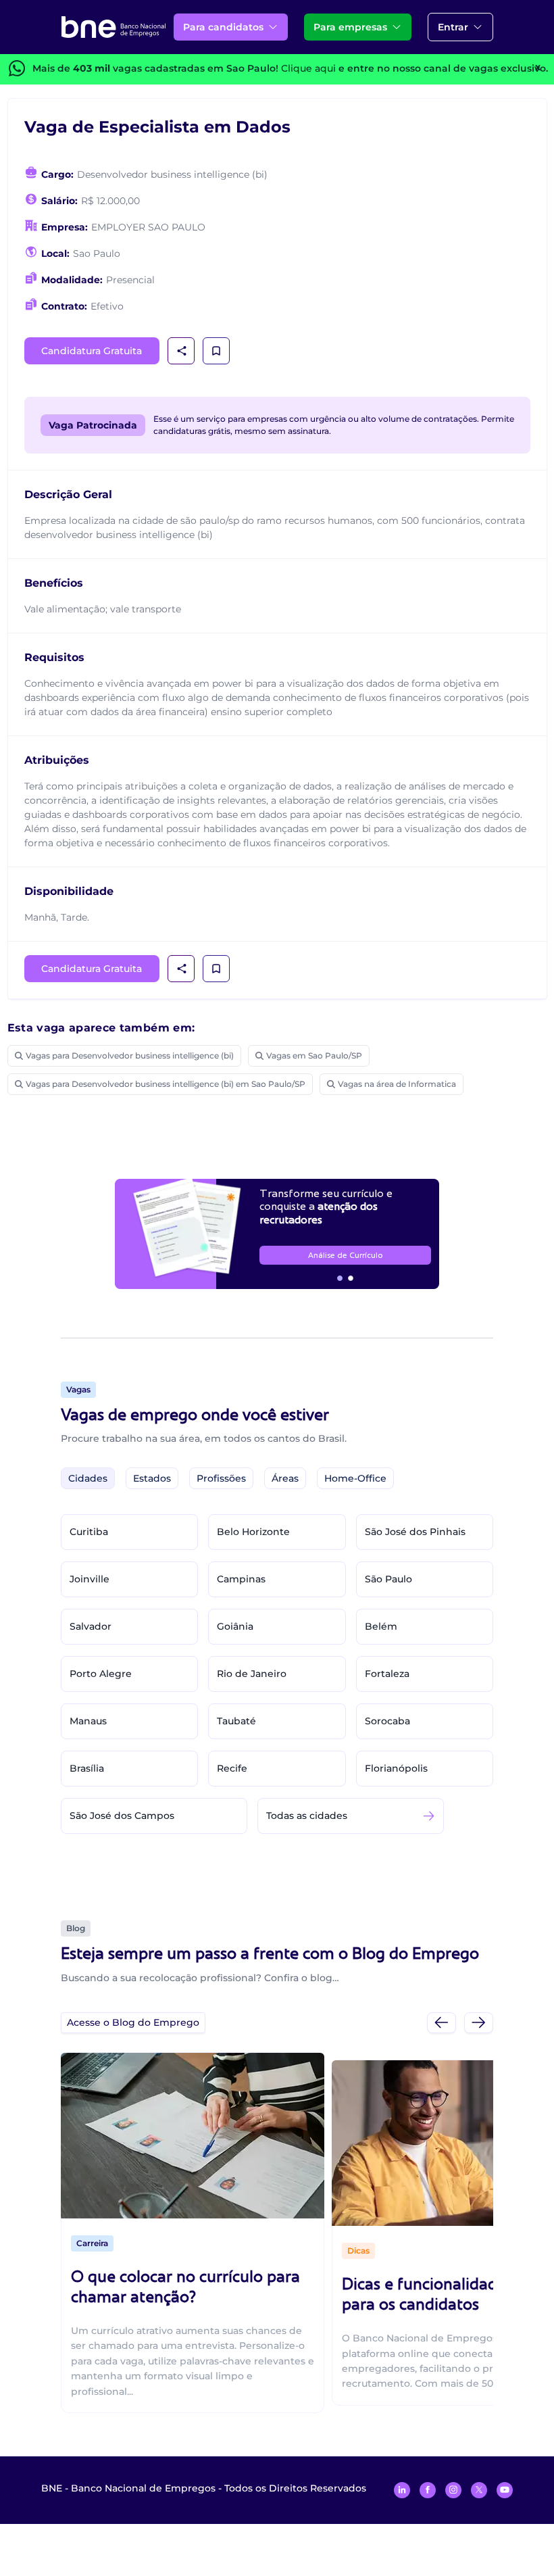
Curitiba (89, 1532)
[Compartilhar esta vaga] (182, 351)
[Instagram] (453, 2490)
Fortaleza (387, 1674)
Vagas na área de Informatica (397, 1084)
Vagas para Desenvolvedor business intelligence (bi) (130, 1055)
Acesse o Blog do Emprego (133, 2022)
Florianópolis (396, 1768)
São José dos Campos (122, 1816)
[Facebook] (428, 2490)
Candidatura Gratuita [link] (92, 351)
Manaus (88, 1721)
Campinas (241, 1579)
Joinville (90, 1579)
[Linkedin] (402, 2490)
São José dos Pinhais (415, 1532)
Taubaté (236, 1721)
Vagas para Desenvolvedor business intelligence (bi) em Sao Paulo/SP (166, 1084)
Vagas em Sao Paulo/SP (314, 1055)
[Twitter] (479, 2490)
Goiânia (235, 1626)
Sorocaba (387, 1721)
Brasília (87, 1768)
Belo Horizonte (253, 1532)
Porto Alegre (101, 1674)
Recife (232, 1768)
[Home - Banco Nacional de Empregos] (114, 27)
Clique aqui (308, 68)
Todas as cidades (307, 1816)
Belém (381, 1626)
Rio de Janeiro (252, 1674)
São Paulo (388, 1579)
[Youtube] (505, 2490)
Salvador (91, 1626)
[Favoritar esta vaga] (216, 351)
